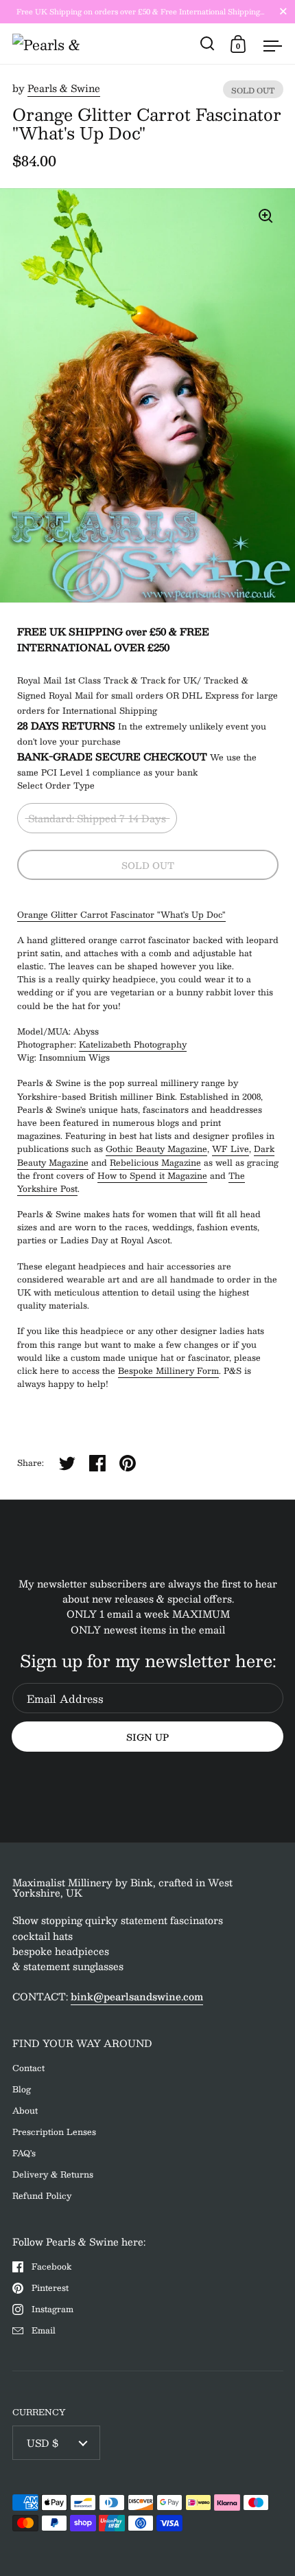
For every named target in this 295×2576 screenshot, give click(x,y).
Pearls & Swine (64, 88)
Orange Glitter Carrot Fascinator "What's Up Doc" (121, 914)
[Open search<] (208, 44)
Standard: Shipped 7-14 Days (97, 818)
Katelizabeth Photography (133, 1044)
